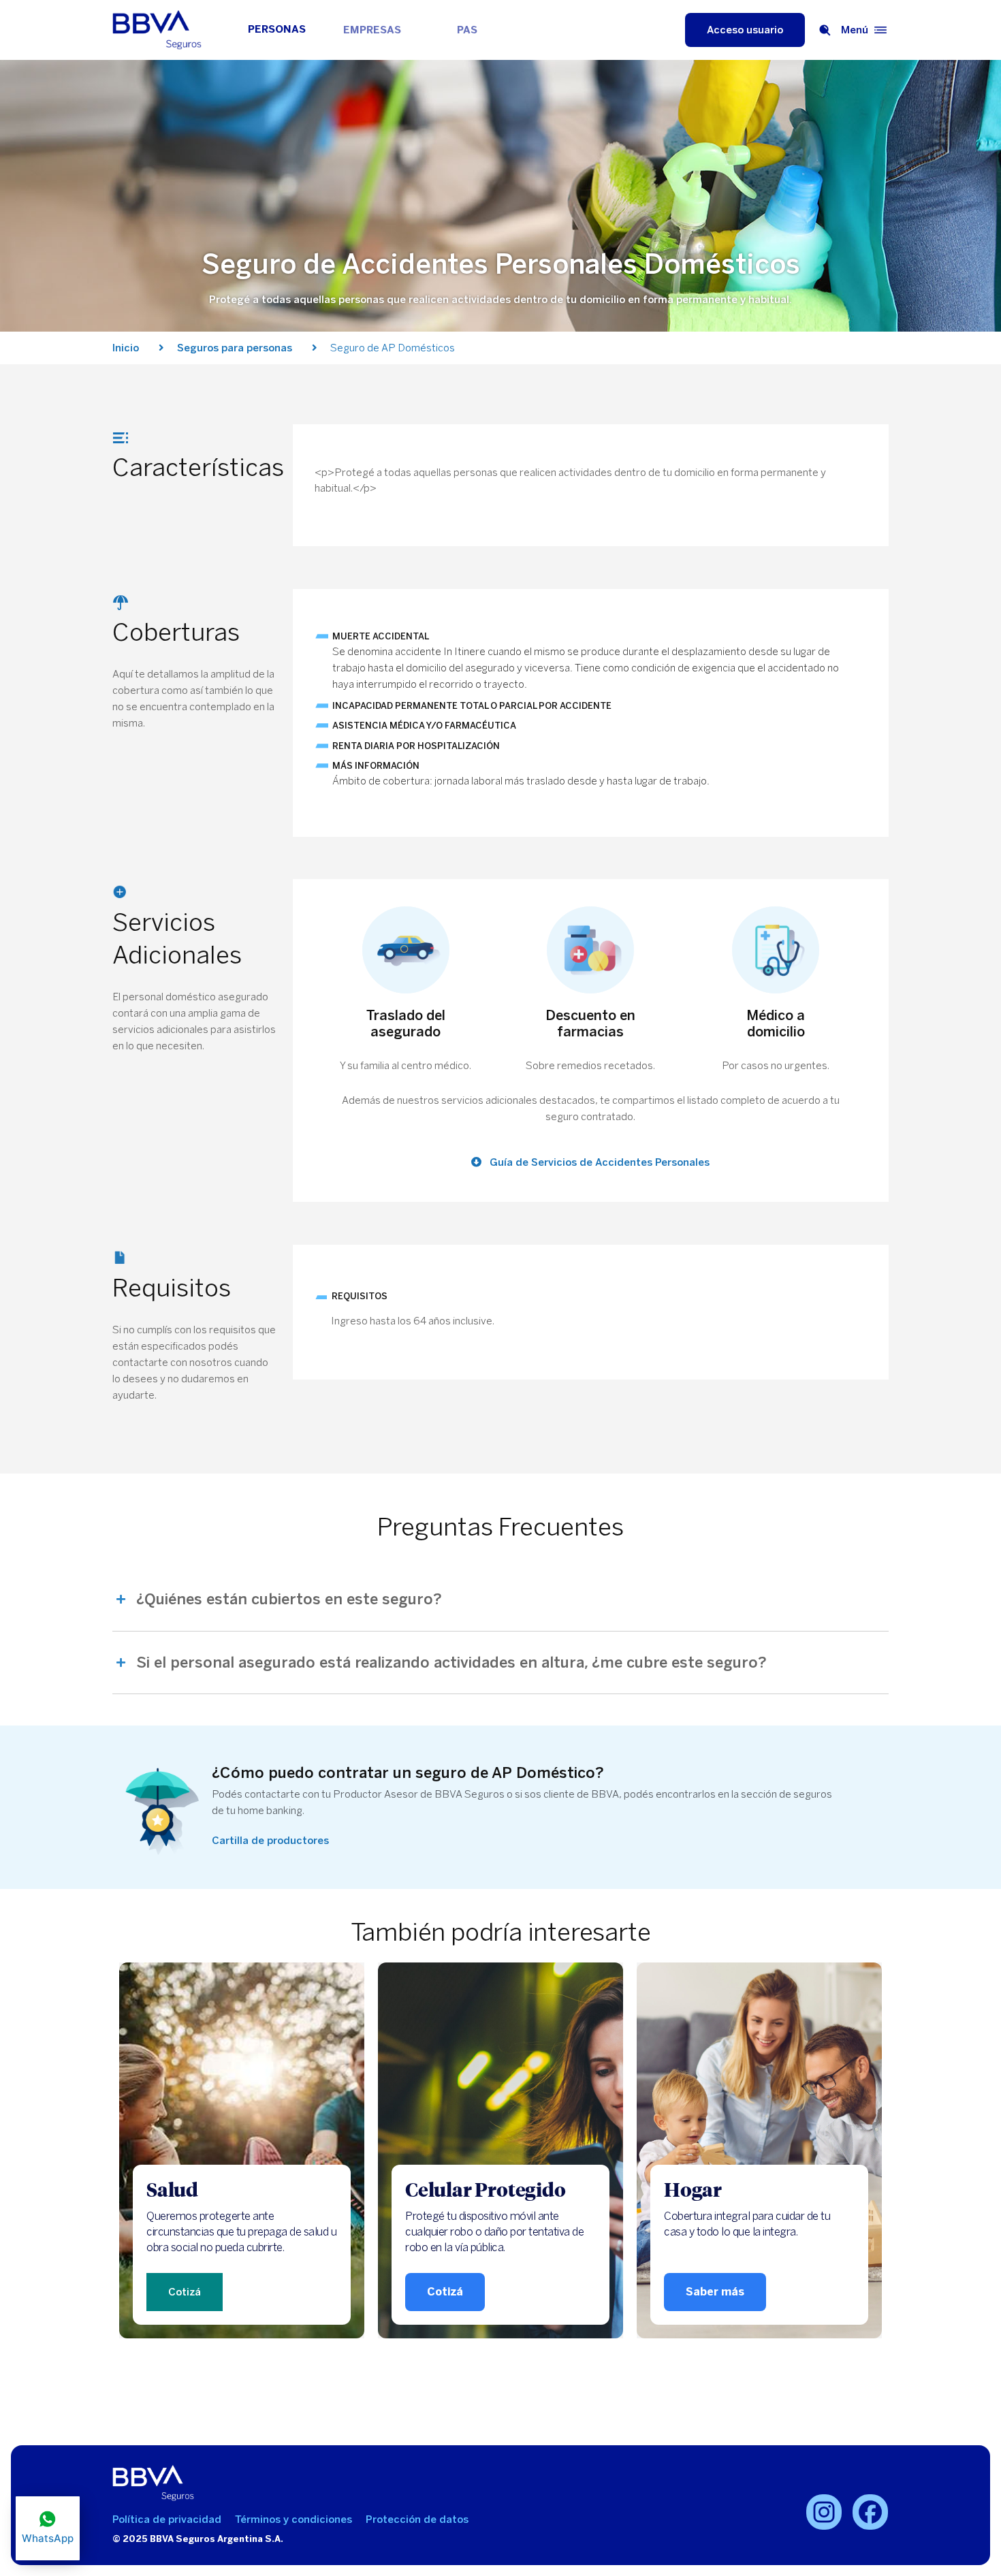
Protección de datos (417, 2519)
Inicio (126, 348)
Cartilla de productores (270, 1841)
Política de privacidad (167, 2519)
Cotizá (185, 2292)
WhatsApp (48, 2538)
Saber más (715, 2292)
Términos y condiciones (293, 2519)
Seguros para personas (235, 348)
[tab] (500, 1607)
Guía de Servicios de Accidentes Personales (598, 1162)
